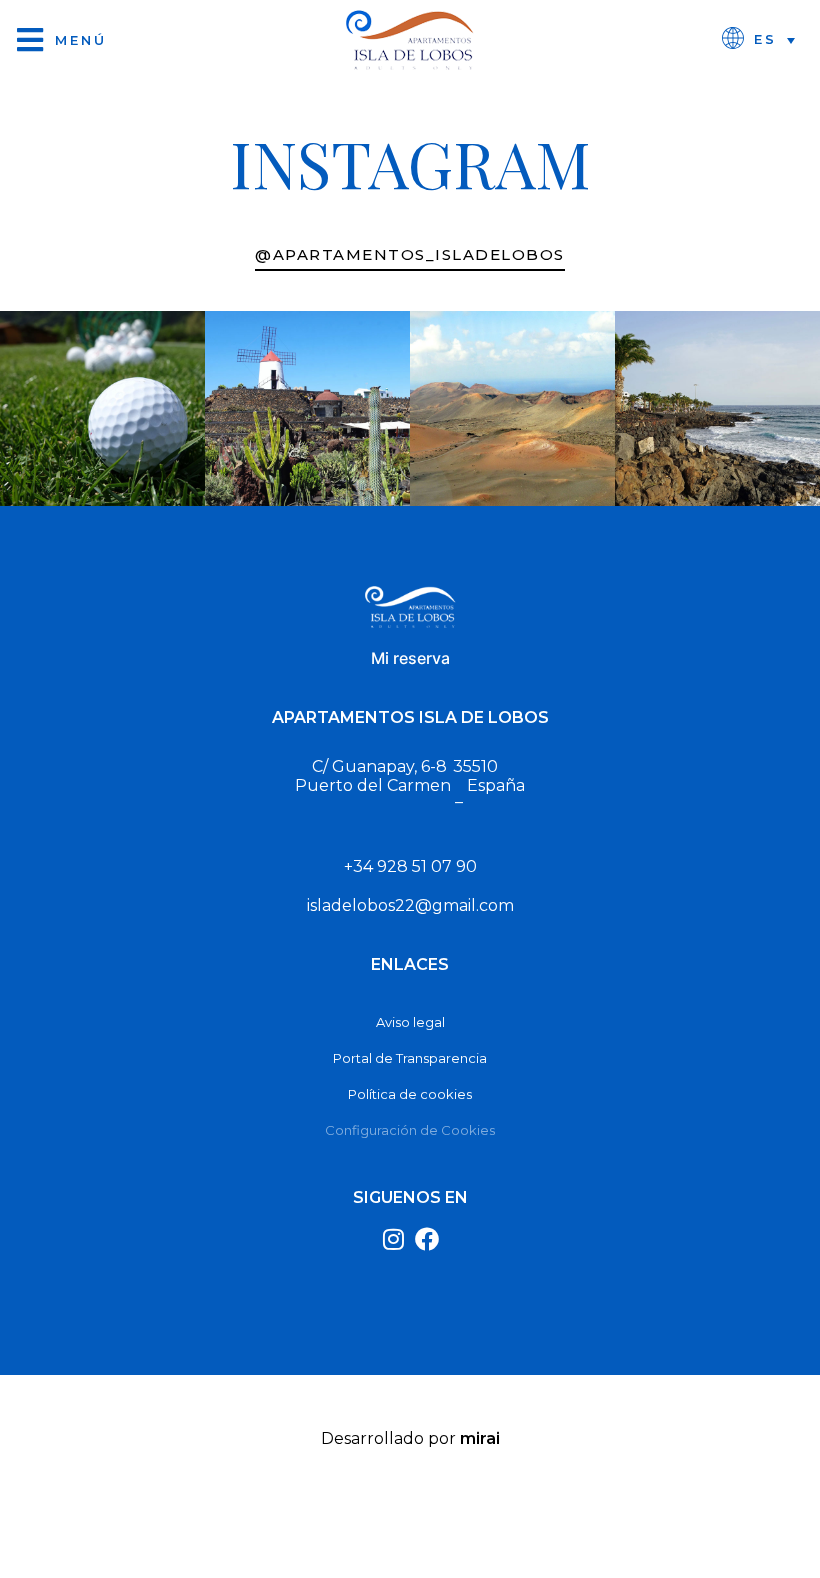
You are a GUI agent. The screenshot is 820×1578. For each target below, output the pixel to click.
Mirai (480, 1438)
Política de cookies (410, 1094)
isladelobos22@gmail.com (410, 905)
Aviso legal (410, 1022)
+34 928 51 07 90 (410, 866)
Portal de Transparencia (410, 1058)
